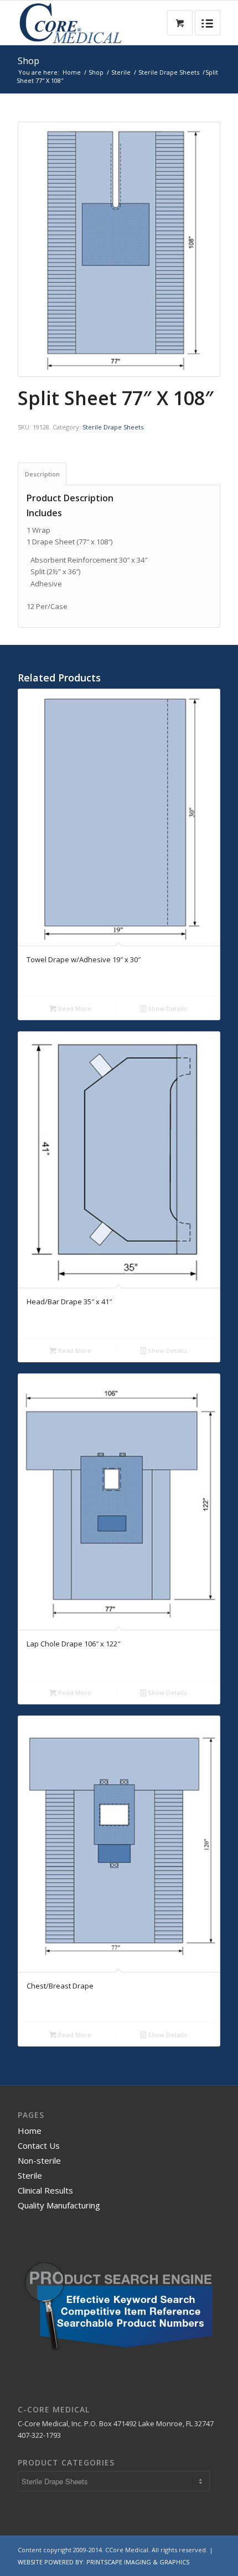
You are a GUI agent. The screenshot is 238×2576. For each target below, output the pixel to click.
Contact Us (39, 2145)
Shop (29, 61)
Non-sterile (39, 2160)
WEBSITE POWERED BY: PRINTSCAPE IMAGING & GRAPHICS (104, 2562)
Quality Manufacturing (59, 2205)
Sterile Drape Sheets (169, 72)
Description (42, 474)
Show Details (167, 1008)
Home (72, 72)
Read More (74, 1008)
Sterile (121, 72)
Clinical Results (45, 2190)
